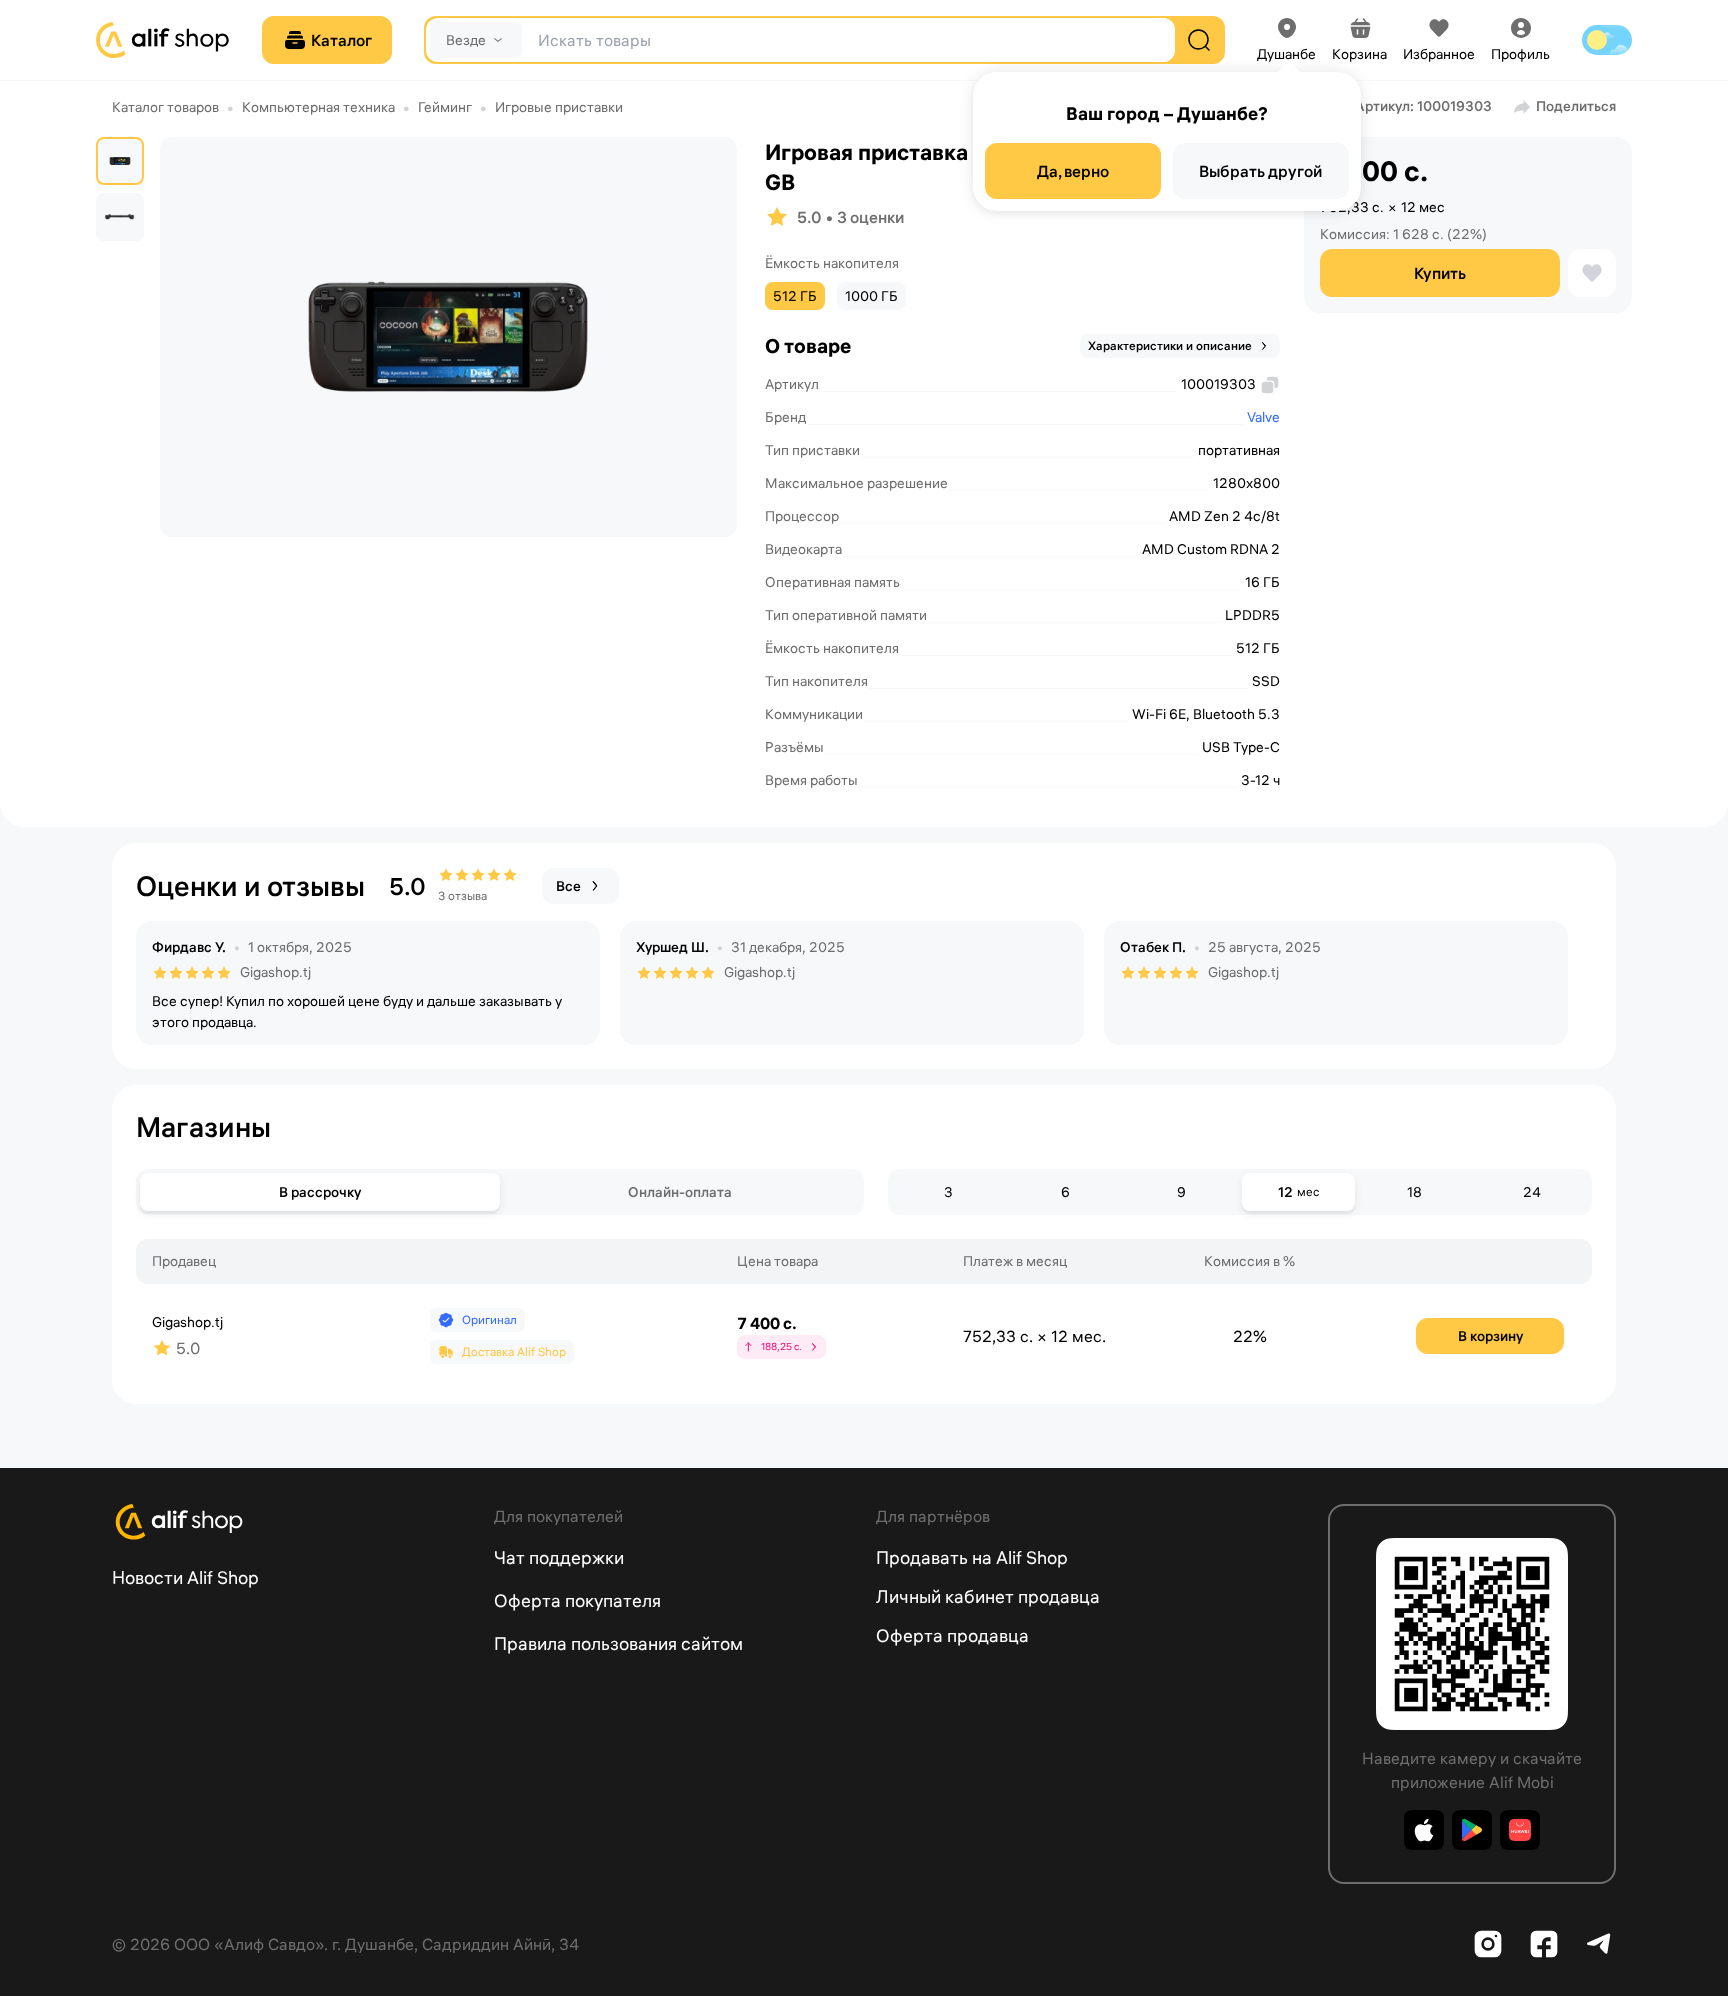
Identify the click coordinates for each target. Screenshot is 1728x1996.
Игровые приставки (559, 107)
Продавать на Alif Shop (972, 1557)
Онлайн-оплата (680, 1192)
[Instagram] (1488, 1944)
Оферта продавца (952, 1635)
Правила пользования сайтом (618, 1643)
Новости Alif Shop (185, 1577)
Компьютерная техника (318, 107)
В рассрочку (320, 1192)
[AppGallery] (1520, 1830)
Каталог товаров (165, 107)
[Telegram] (1600, 1944)
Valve (1263, 417)
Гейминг (445, 107)
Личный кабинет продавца (988, 1596)
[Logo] (291, 1522)
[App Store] (1424, 1830)
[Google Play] (1472, 1830)
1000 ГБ (871, 296)
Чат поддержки (559, 1557)
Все (568, 886)
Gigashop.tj (275, 972)
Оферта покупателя (577, 1600)
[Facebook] (1544, 1944)
